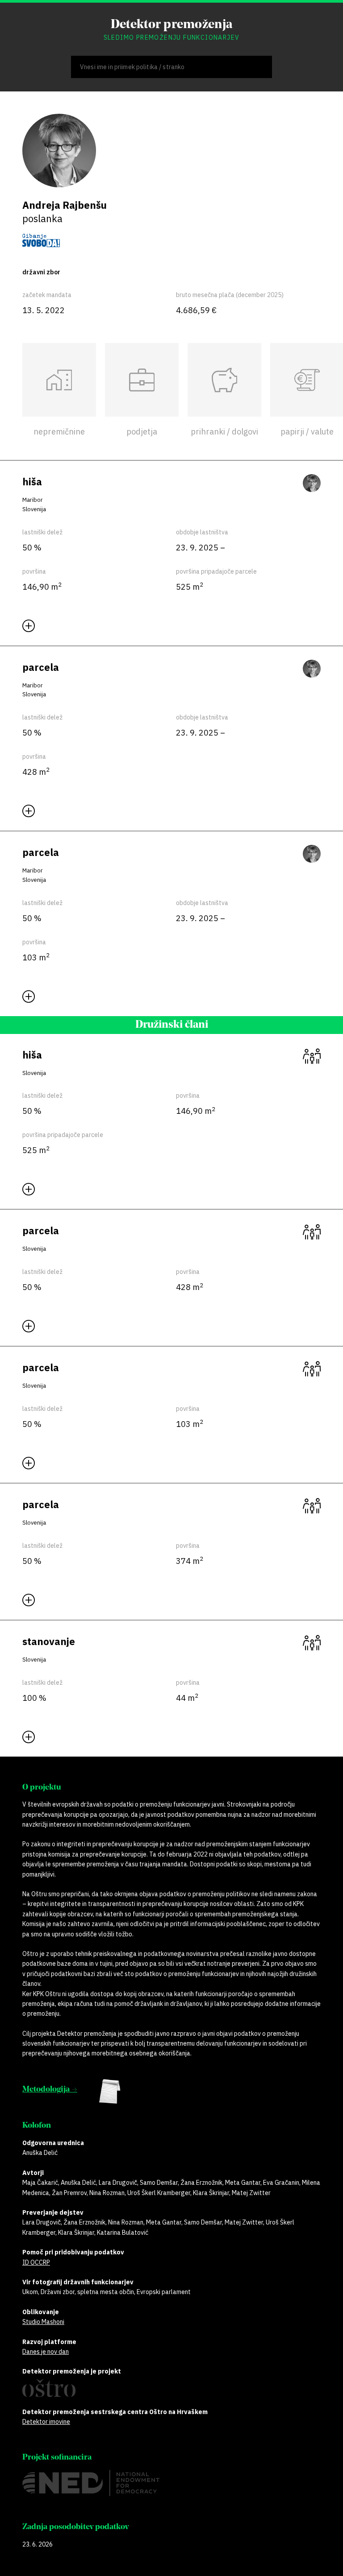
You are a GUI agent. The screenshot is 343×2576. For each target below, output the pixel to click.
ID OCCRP (36, 2262)
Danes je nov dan (46, 2352)
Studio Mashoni (43, 2322)
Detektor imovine (46, 2422)
